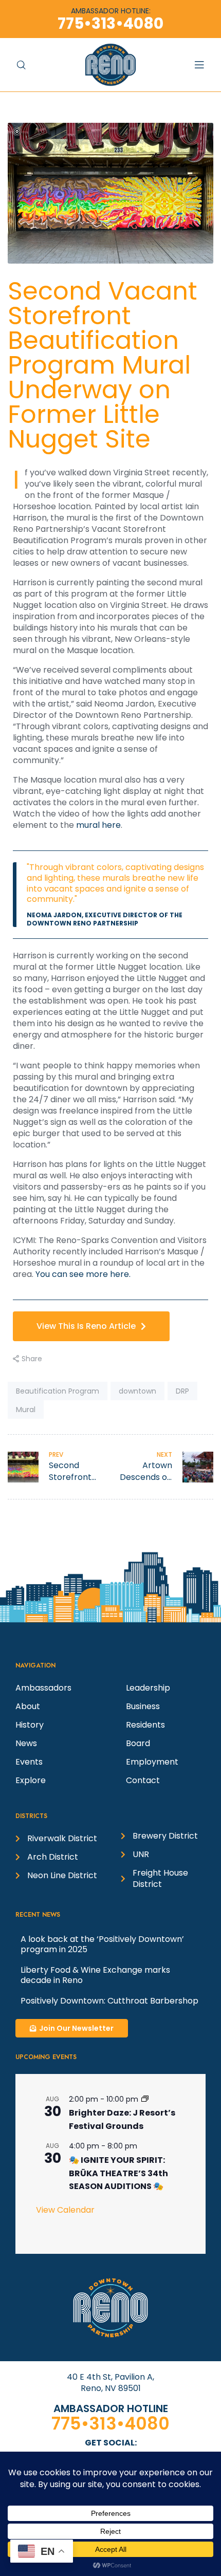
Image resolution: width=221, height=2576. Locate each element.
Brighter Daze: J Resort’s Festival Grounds (122, 2119)
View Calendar (65, 2210)
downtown (137, 1391)
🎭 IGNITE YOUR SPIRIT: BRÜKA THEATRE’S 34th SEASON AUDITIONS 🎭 (118, 2173)
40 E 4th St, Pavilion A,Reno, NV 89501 (110, 2383)
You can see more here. (83, 1274)
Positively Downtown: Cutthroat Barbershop (109, 2001)
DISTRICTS (31, 1816)
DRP (182, 1391)
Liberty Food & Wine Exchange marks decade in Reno (95, 1975)
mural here (98, 825)
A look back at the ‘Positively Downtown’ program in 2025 (102, 1944)
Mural (26, 1410)
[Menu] (205, 64)
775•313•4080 (110, 2424)
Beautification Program (58, 1391)
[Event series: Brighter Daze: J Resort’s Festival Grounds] (145, 2099)
